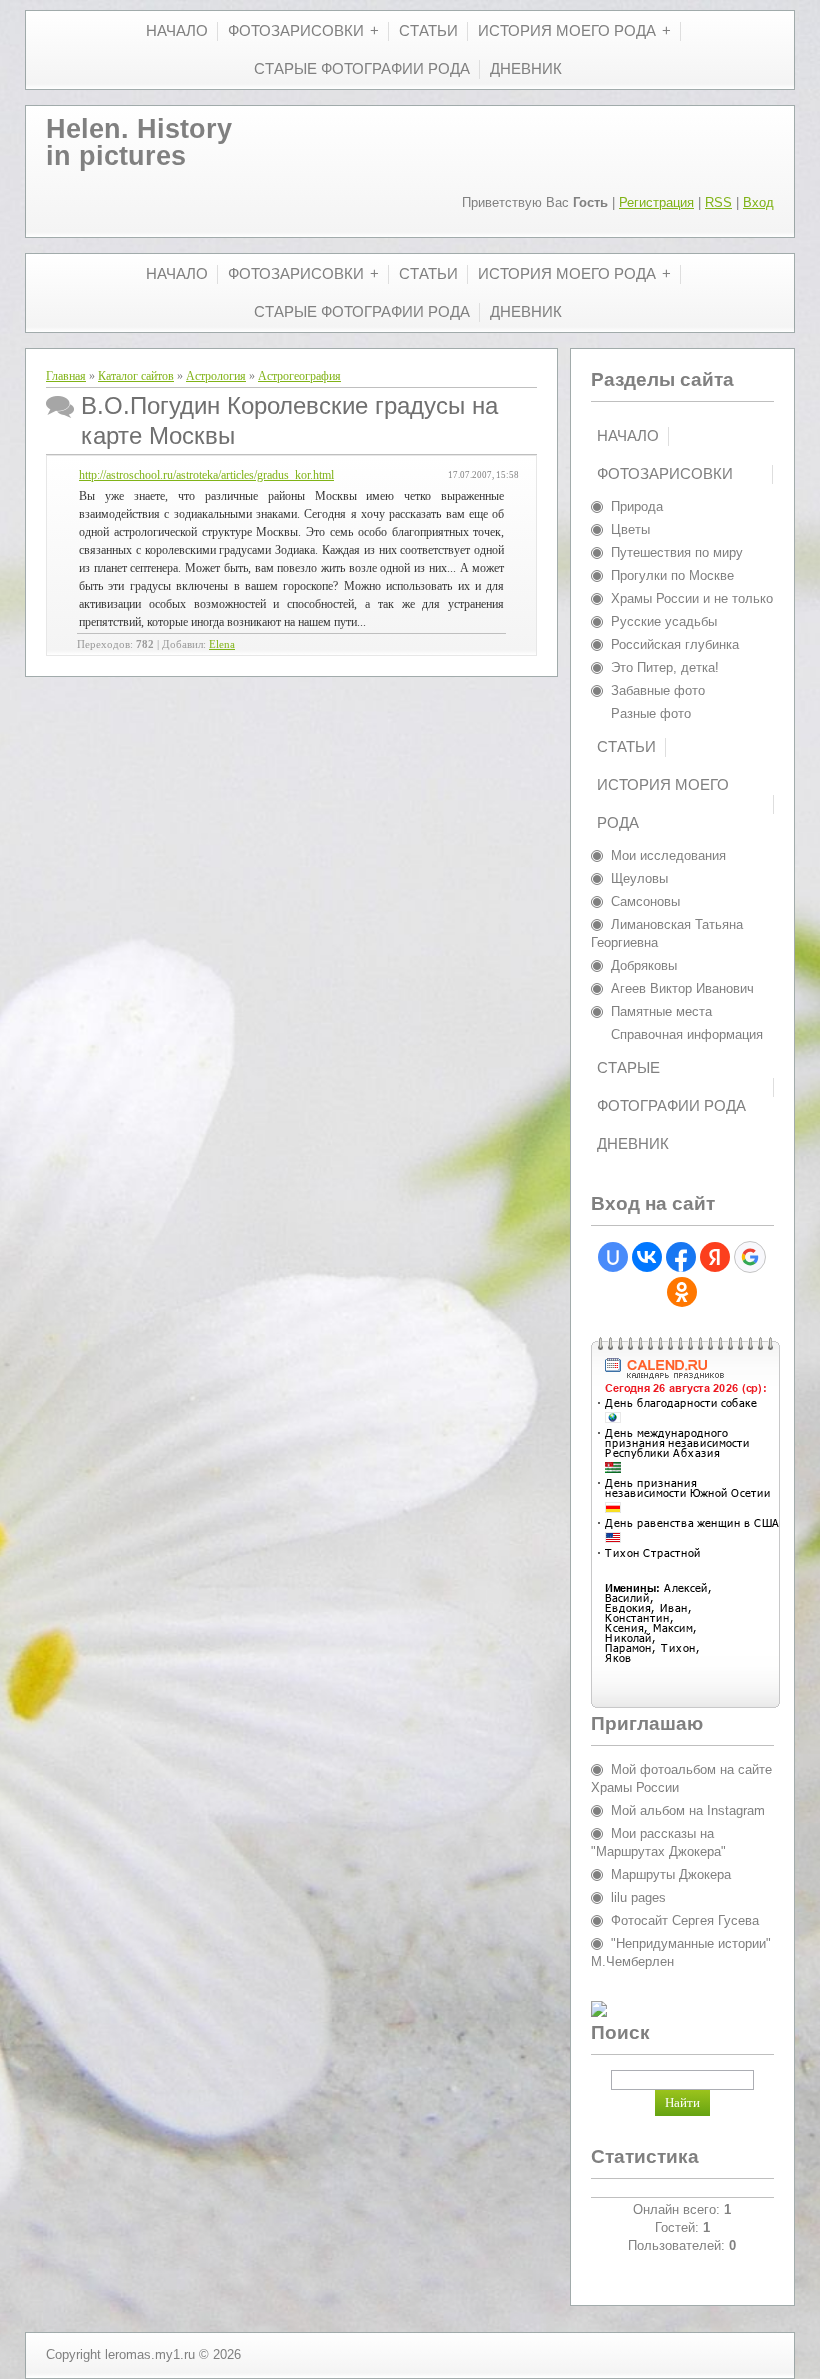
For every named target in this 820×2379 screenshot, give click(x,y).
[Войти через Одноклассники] (682, 1292)
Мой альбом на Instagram (688, 1810)
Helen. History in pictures (139, 142)
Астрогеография (299, 376)
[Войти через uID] (613, 1257)
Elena (222, 644)
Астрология (216, 376)
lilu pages (638, 1897)
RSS (718, 202)
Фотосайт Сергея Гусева (685, 1920)
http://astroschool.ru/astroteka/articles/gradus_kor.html (206, 475)
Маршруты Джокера (671, 1874)
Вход (758, 202)
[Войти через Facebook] (681, 1257)
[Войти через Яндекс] (715, 1257)
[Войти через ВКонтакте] (647, 1257)
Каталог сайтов (136, 376)
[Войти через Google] (750, 1257)
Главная (66, 376)
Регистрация (656, 202)
